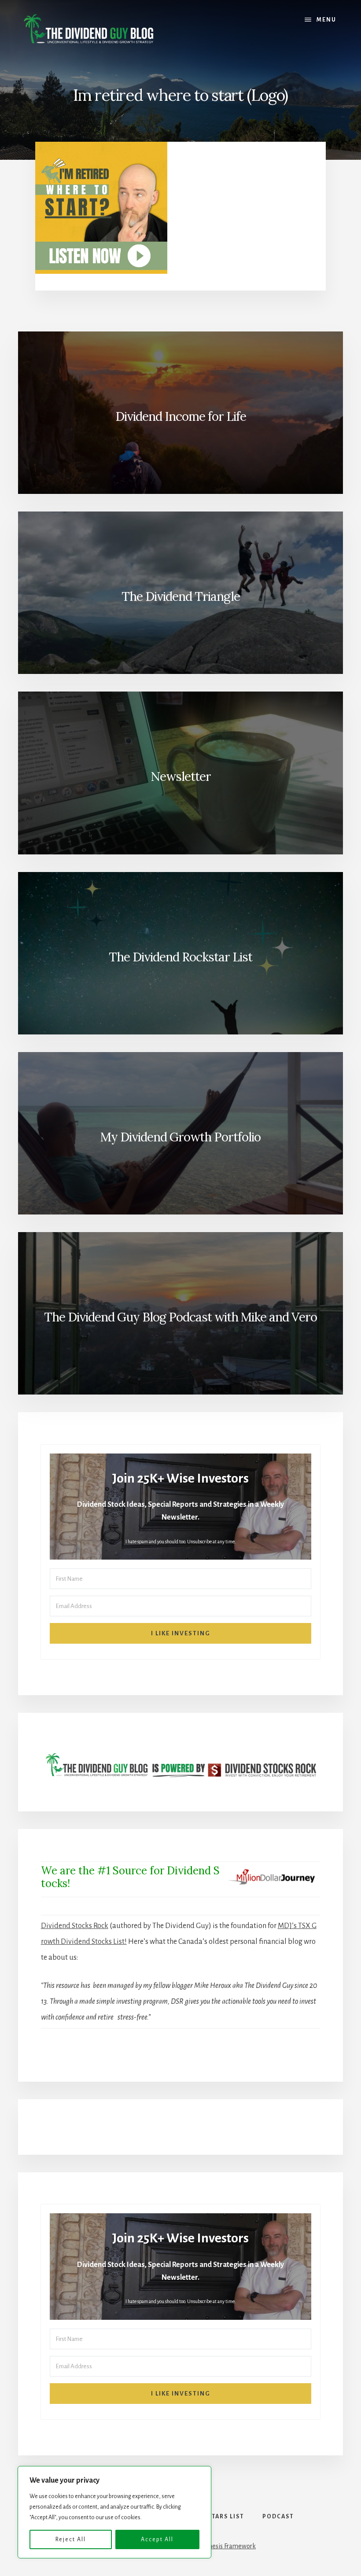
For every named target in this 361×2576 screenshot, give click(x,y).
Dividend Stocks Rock (75, 1926)
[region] (114, 2512)
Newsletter (181, 776)
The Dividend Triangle (181, 596)
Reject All (71, 2539)
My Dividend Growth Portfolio (180, 1137)
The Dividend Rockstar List (180, 957)
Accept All (157, 2539)
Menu (326, 20)
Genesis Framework (228, 2546)
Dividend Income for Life (181, 416)
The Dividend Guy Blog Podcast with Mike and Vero (180, 1317)
